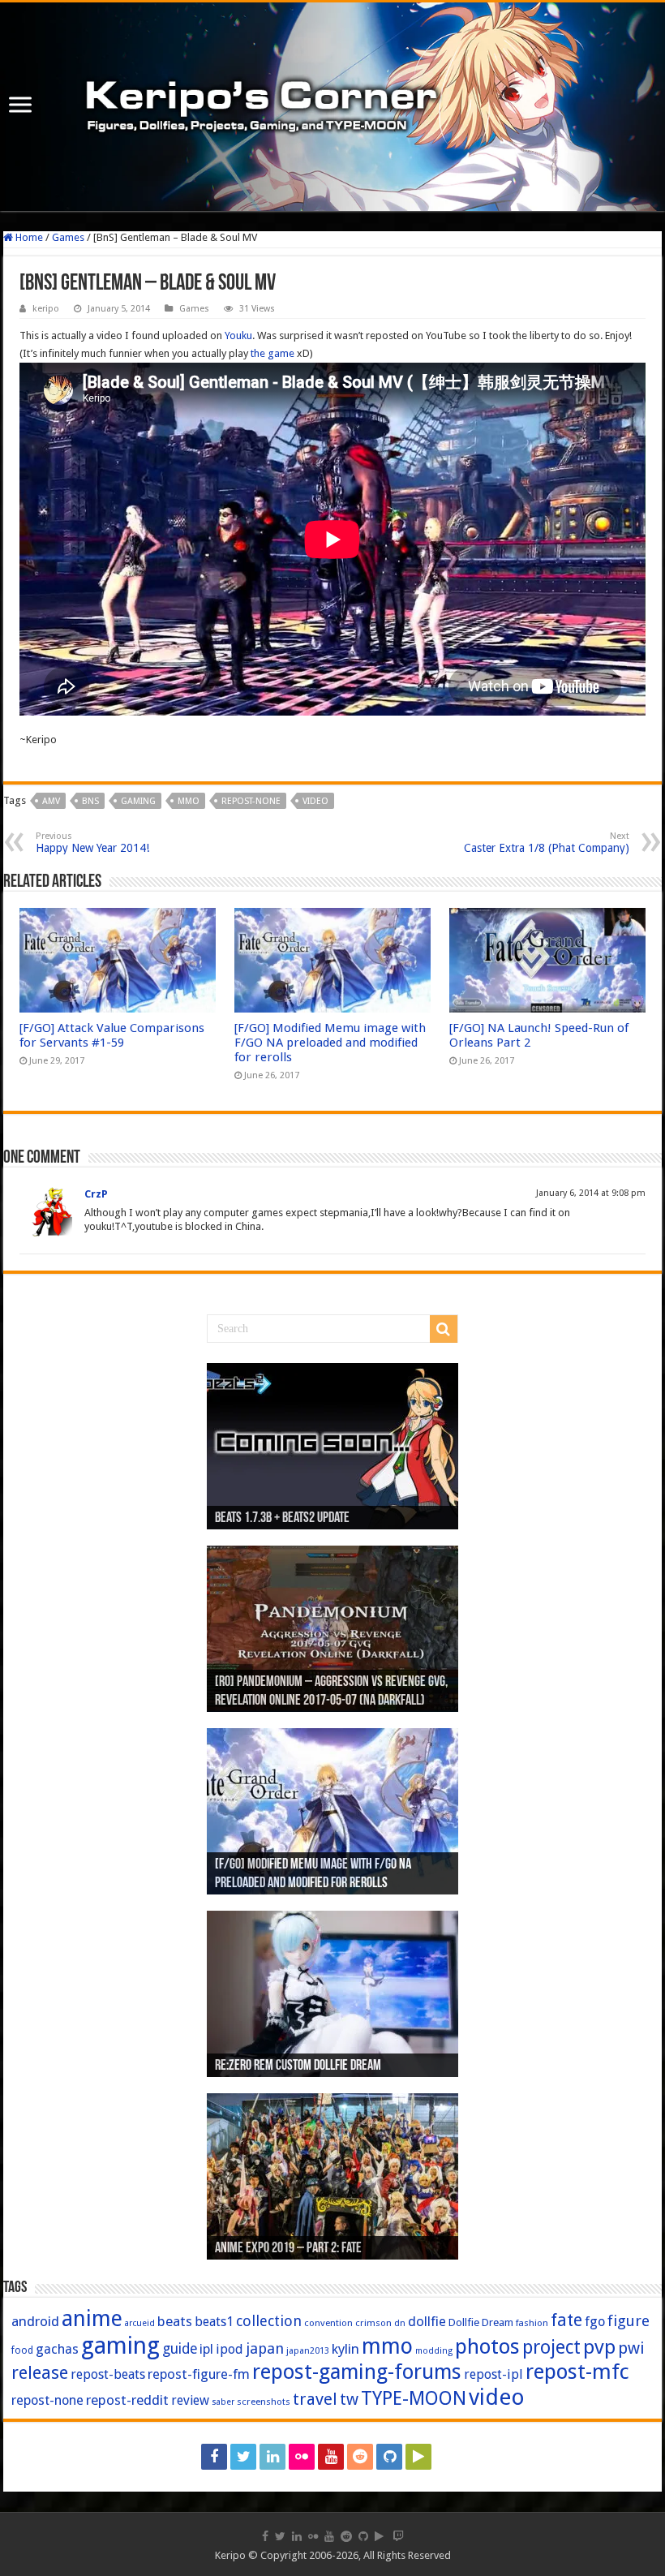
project (551, 2348)
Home (28, 237)
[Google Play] (418, 2457)
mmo (189, 801)
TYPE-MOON (414, 2398)
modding (434, 2351)
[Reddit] (360, 2457)
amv (51, 801)
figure (629, 2321)
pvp (599, 2347)
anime (92, 2319)
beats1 (214, 2322)
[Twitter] (243, 2457)
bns (90, 801)
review (190, 2400)
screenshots (264, 2402)
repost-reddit (127, 2400)
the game (272, 353)
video (315, 801)
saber (223, 2402)
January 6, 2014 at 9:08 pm (591, 1193)
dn (400, 2323)
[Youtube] (331, 2457)
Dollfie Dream (481, 2322)
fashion (532, 2323)
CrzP (96, 1194)
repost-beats (108, 2374)
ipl (206, 2349)
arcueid (140, 2323)
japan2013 (308, 2351)
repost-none (251, 801)
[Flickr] (302, 2457)
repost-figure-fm (199, 2374)
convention (328, 2323)
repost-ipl (493, 2374)
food (22, 2350)
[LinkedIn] (272, 2457)
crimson (373, 2323)
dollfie (427, 2321)
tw (349, 2399)
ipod (230, 2349)
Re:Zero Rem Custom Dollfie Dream (298, 2066)
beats (175, 2321)
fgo (595, 2322)
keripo (46, 309)
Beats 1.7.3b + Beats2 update (282, 1519)
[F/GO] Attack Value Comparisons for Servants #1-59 (112, 1035)
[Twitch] (450, 2457)
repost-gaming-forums (357, 2372)
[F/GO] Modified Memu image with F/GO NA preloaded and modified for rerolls (330, 1043)
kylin (345, 2349)
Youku (238, 335)
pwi (631, 2348)
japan (265, 2348)
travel (315, 2399)
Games (68, 237)
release (40, 2372)
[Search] (444, 1329)
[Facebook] (214, 2457)
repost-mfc (577, 2372)
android (35, 2321)
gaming (138, 801)
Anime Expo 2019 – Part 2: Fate (288, 2249)
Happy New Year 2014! (92, 843)
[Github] (389, 2457)
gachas (57, 2349)
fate (566, 2320)
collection (269, 2321)
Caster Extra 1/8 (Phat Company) (547, 843)
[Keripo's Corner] (332, 107)
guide (180, 2349)
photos (487, 2346)
